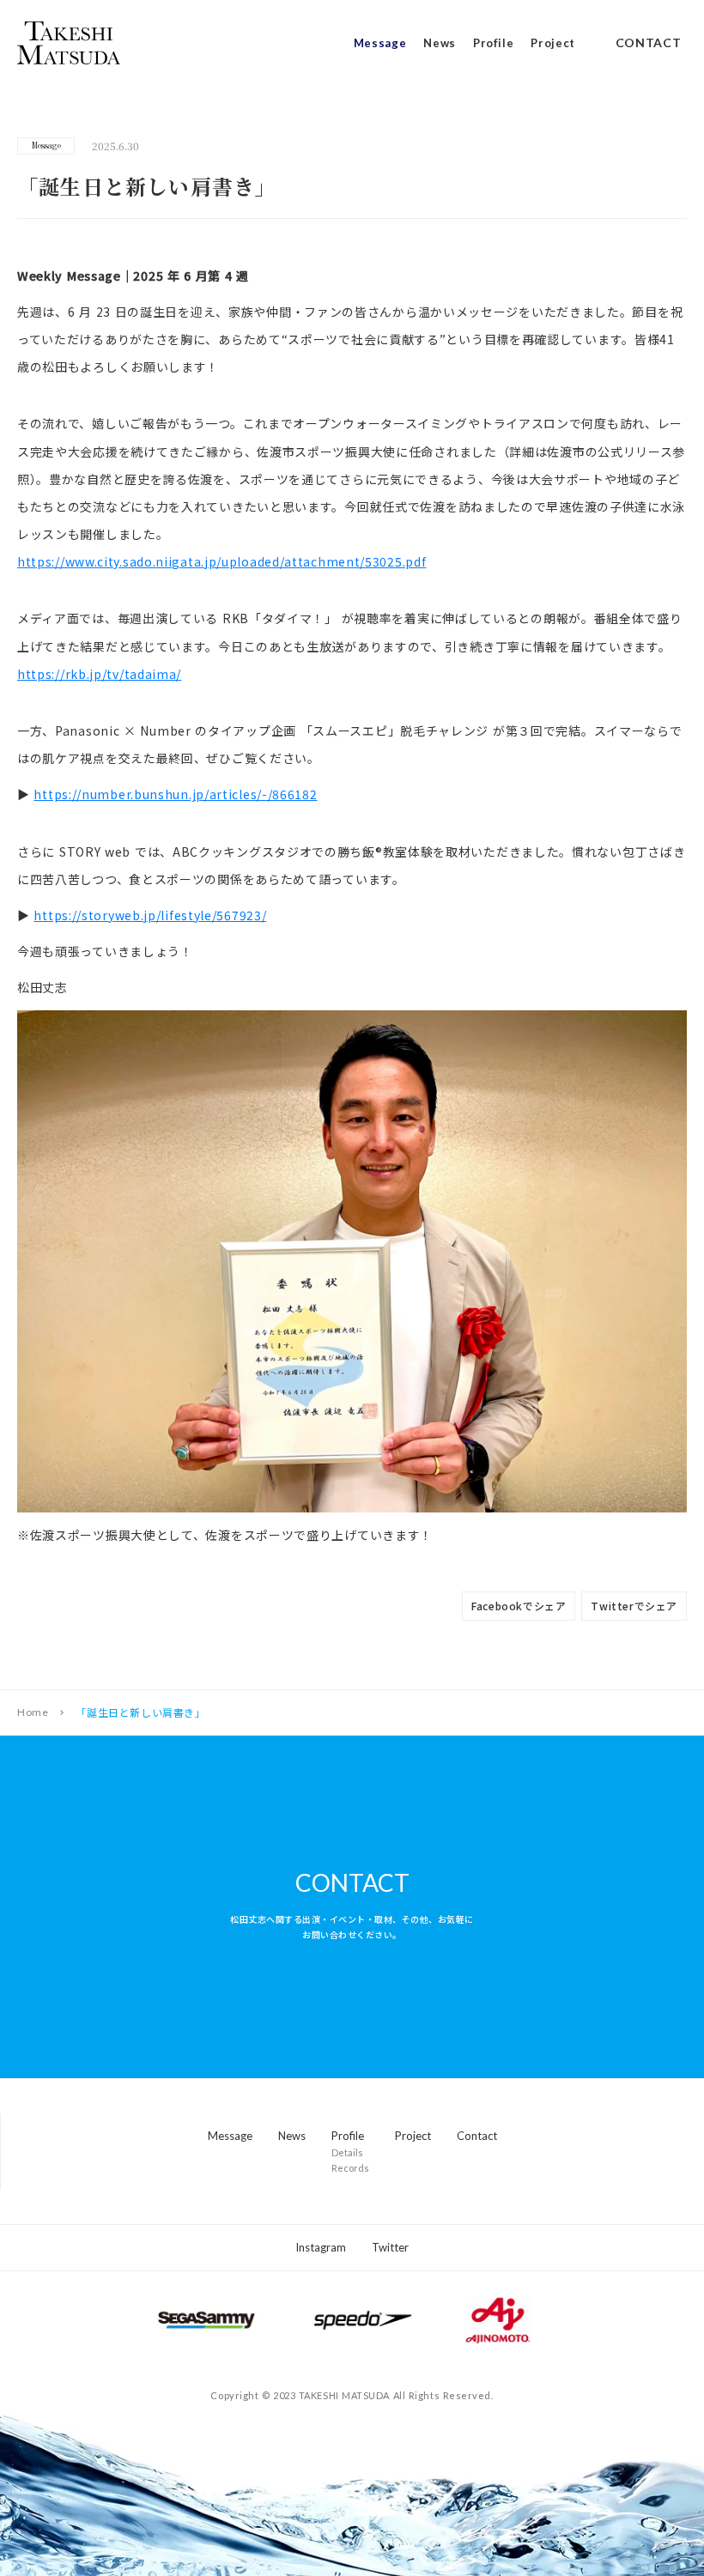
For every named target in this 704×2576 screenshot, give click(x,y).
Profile (494, 43)
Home (33, 1712)
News (440, 43)
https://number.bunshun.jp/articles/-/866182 (175, 794)
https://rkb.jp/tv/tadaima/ (99, 674)
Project (553, 43)
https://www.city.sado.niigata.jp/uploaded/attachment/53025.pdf (222, 561)
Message (380, 43)
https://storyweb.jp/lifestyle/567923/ (150, 915)
